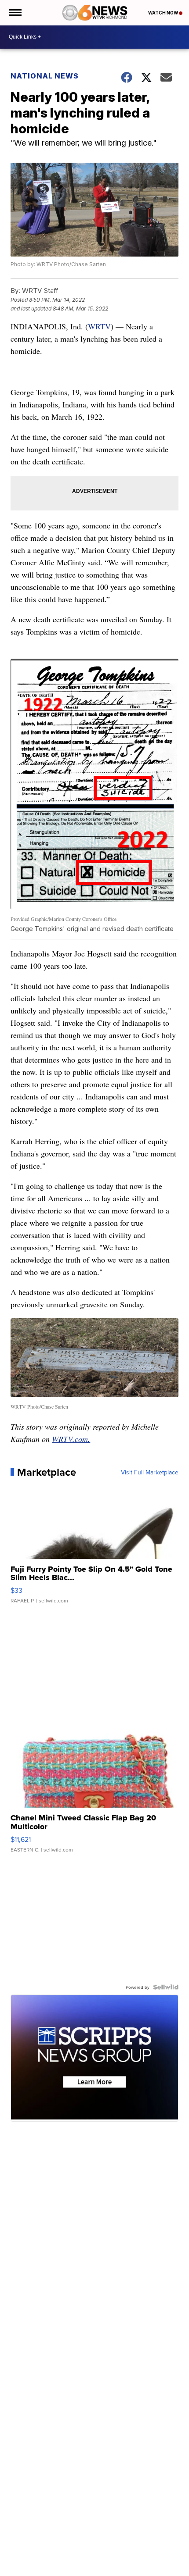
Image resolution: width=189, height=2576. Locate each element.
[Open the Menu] (15, 13)
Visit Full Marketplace (150, 1472)
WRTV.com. (71, 1439)
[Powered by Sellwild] (166, 1987)
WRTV (99, 326)
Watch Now (164, 13)
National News (45, 76)
